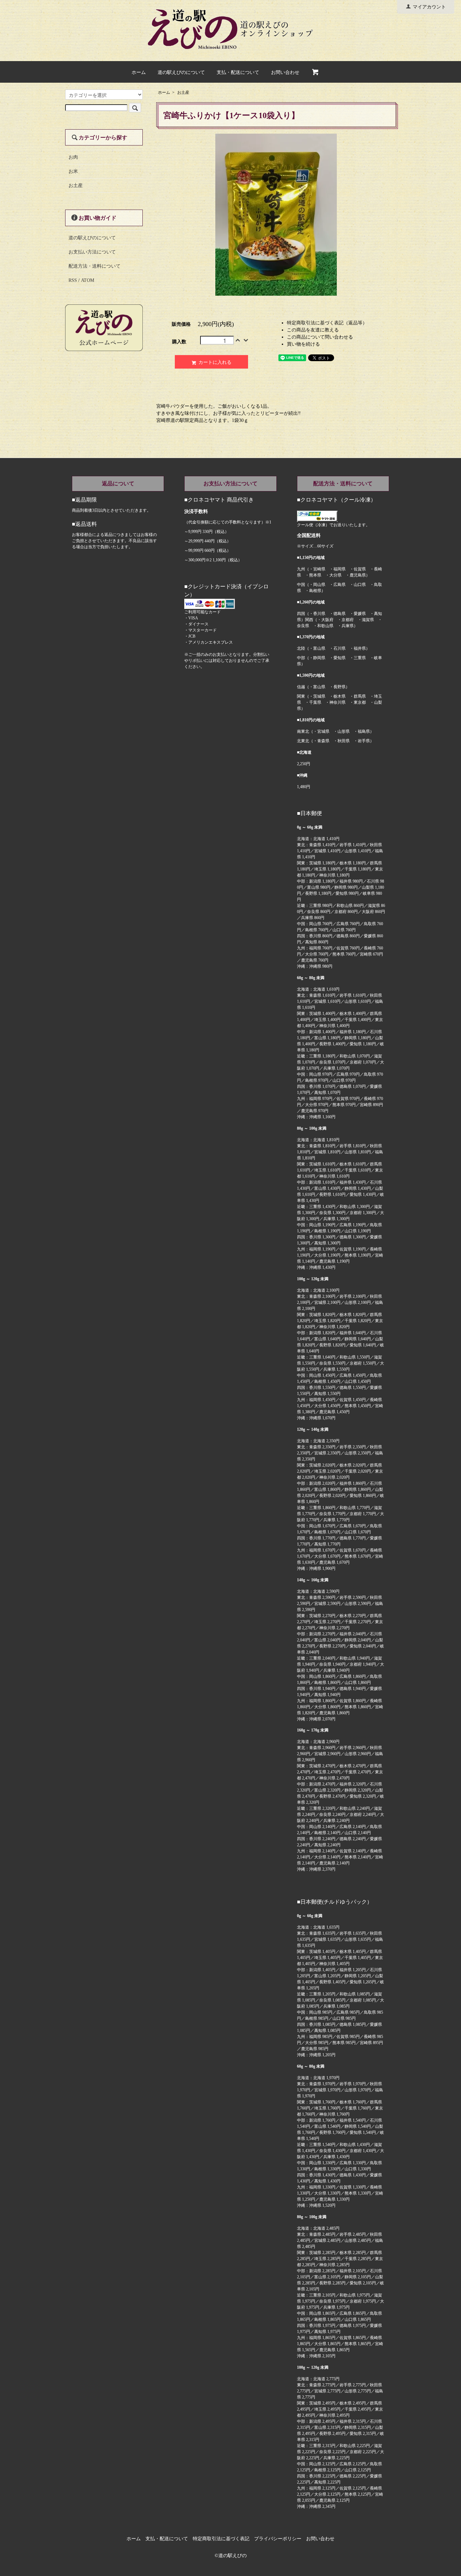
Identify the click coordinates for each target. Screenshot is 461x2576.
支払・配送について (238, 72)
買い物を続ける (303, 344)
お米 (73, 171)
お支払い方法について (92, 252)
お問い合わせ (285, 72)
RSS (73, 280)
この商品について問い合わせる (320, 337)
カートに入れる (215, 362)
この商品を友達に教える (313, 330)
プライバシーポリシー (278, 2539)
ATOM (88, 280)
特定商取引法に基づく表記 (221, 2539)
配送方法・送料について (94, 266)
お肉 (73, 157)
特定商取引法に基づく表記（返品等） (327, 323)
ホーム (139, 72)
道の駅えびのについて (181, 72)
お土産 (183, 92)
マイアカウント (429, 7)
